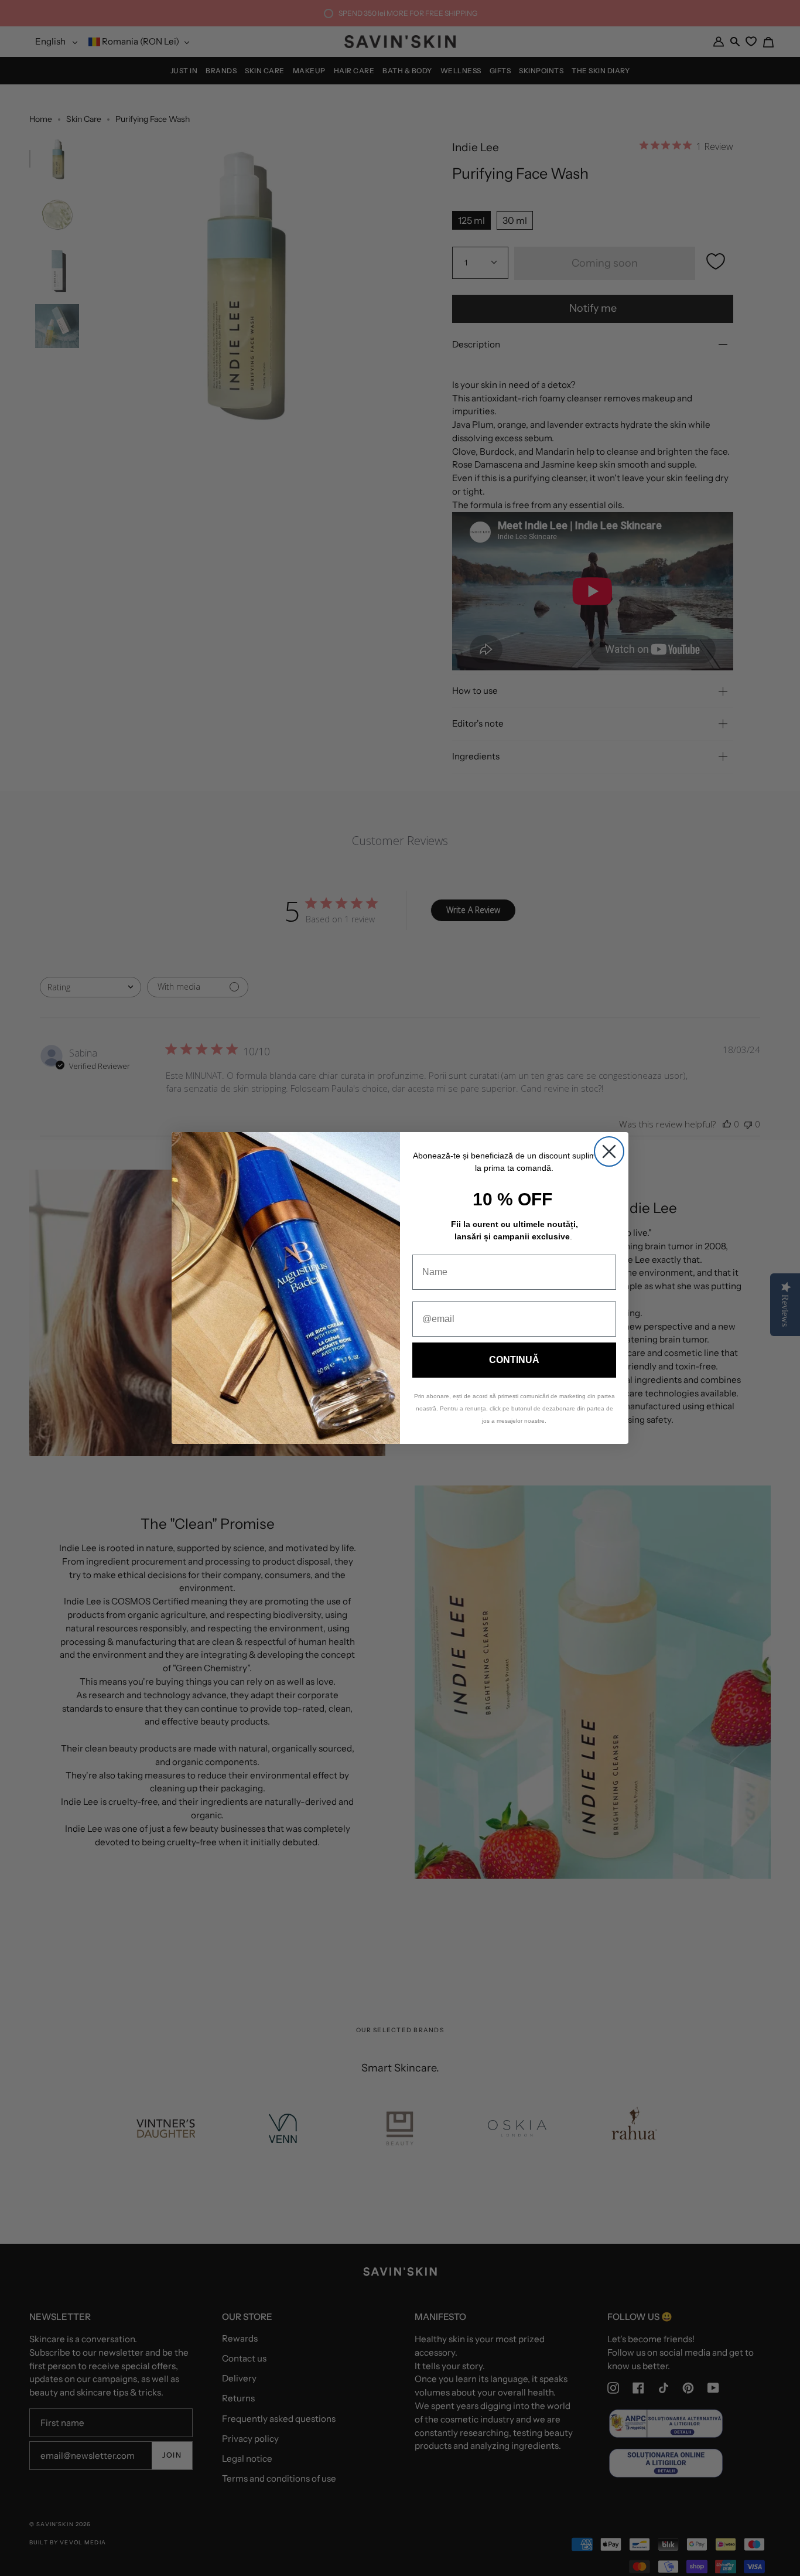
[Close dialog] (609, 1151)
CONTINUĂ (514, 1360)
